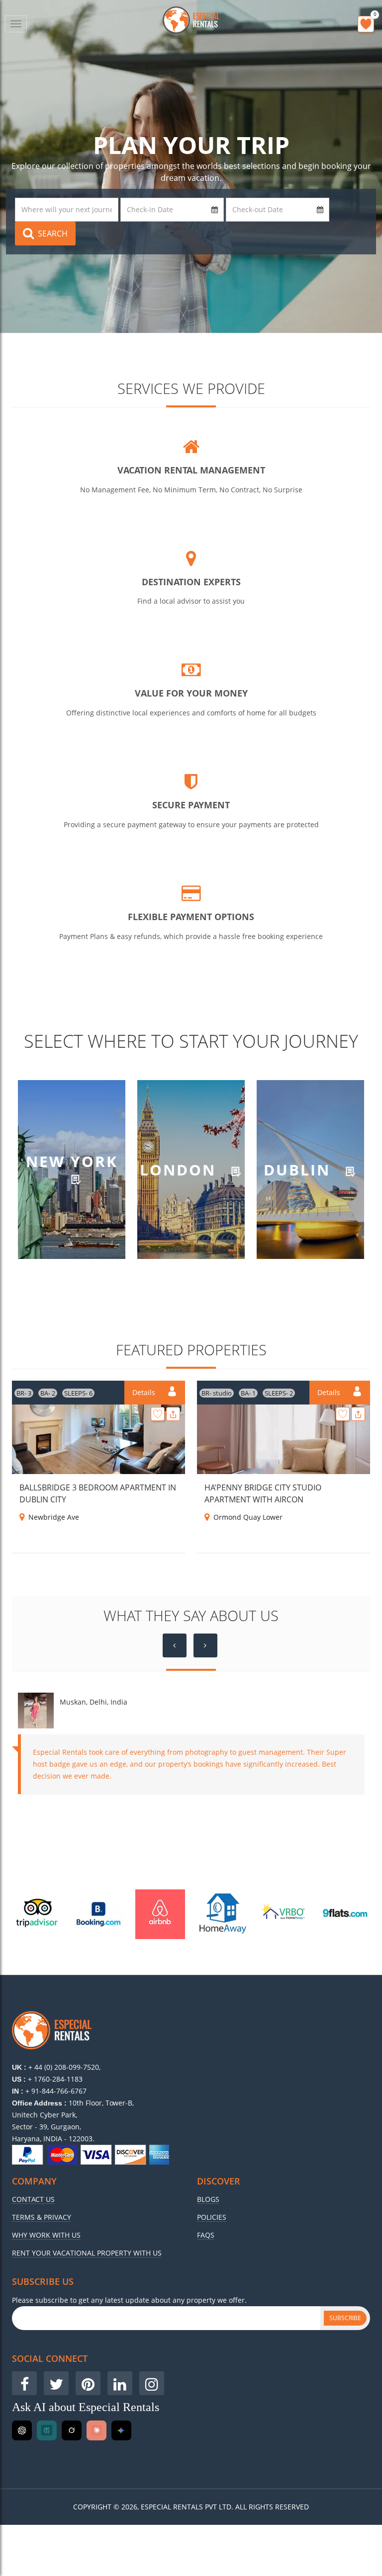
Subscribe (345, 2318)
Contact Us (33, 2199)
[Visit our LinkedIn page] (120, 2383)
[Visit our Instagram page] (152, 2383)
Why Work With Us (46, 2235)
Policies (212, 2217)
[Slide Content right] (205, 1645)
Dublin (300, 1169)
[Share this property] (173, 1414)
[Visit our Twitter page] (56, 2383)
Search (53, 234)
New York (72, 1162)
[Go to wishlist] (366, 24)
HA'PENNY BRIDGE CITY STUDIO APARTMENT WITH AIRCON (263, 1493)
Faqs (206, 2235)
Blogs (208, 2199)
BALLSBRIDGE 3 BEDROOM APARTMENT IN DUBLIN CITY (98, 1493)
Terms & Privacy (42, 2217)
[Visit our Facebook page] (24, 2383)
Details (145, 1392)
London (181, 1169)
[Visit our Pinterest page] (88, 2383)
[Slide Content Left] (175, 1645)
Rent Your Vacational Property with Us (87, 2253)
